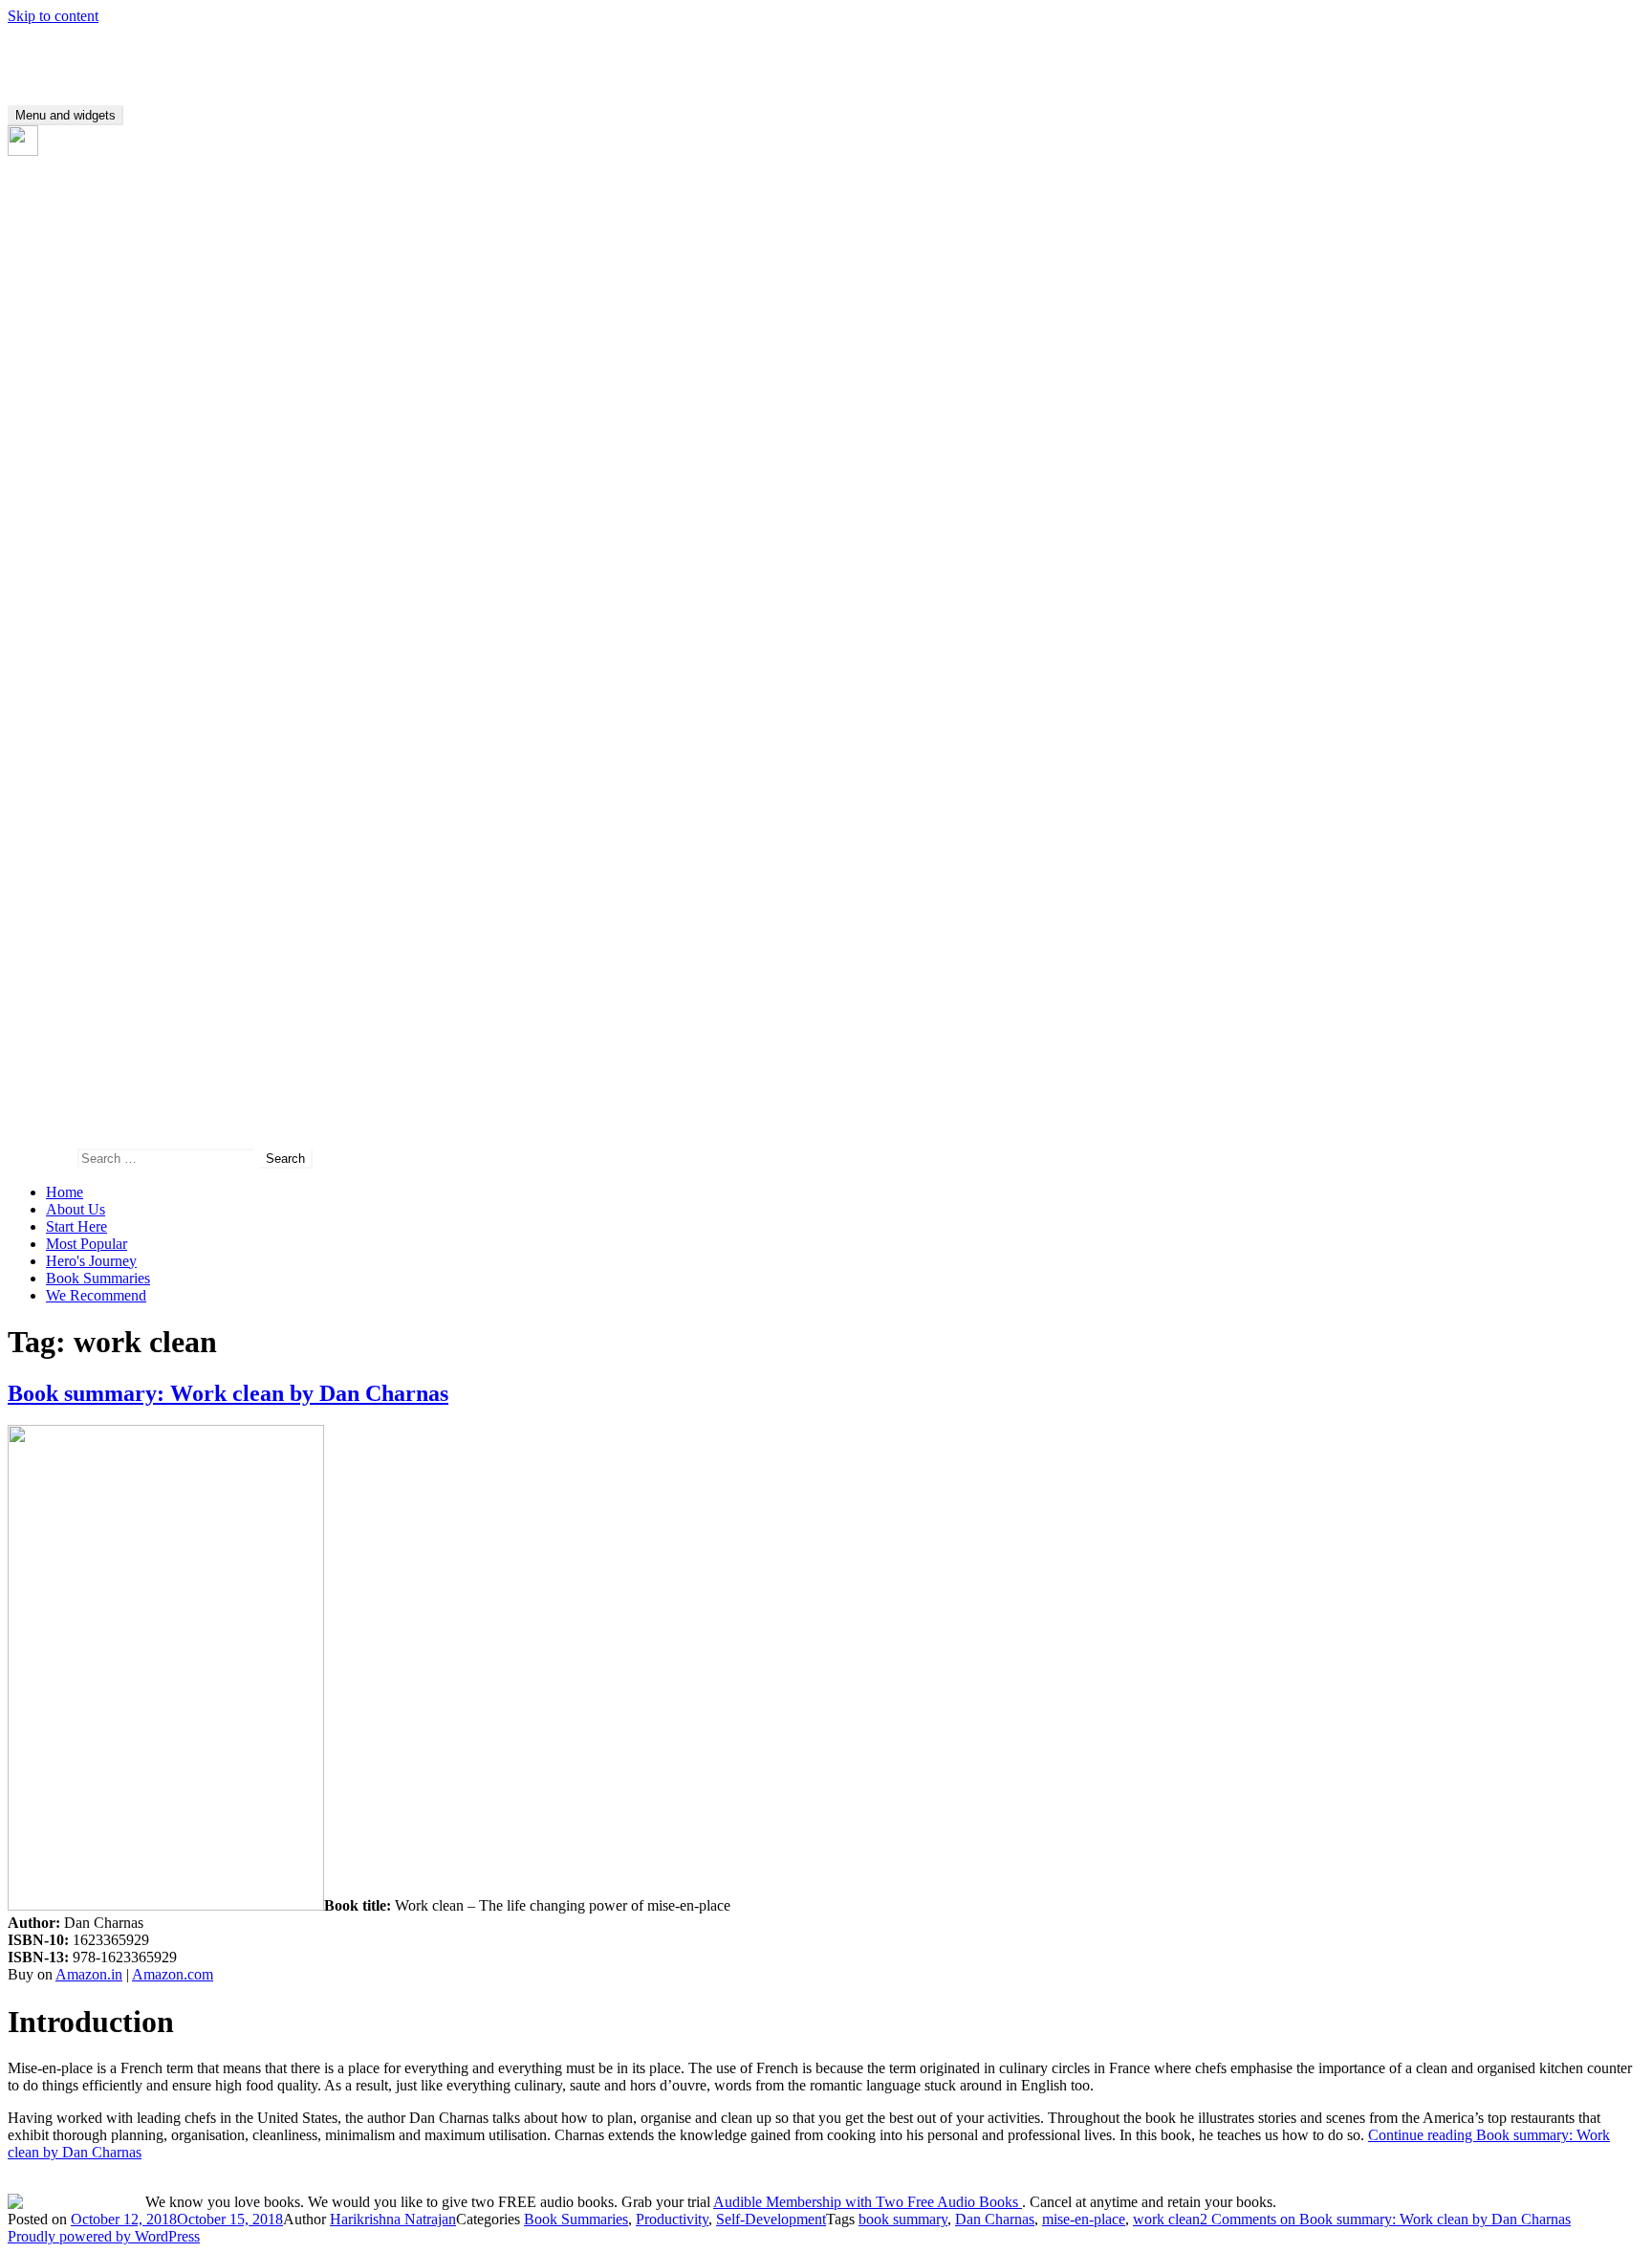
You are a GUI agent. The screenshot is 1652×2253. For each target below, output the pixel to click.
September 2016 (95, 989)
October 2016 (87, 972)
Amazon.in (89, 1974)
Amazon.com (173, 1974)
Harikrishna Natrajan (393, 2219)
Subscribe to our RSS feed (120, 151)
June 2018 (77, 662)
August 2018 (85, 628)
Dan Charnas (995, 2219)
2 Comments (1385, 2219)
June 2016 (77, 1041)
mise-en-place (1084, 2219)
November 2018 (95, 576)
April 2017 (79, 869)
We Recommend (96, 1295)
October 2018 (87, 593)
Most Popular (87, 1244)
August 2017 (85, 834)
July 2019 (76, 456)
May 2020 (77, 284)
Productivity (672, 2219)
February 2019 (90, 542)
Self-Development (771, 2219)
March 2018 (83, 714)
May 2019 (77, 490)
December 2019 (94, 370)
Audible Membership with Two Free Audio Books (868, 2202)
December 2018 (94, 559)
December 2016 (94, 938)
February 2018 (90, 731)
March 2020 (83, 318)
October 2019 (87, 404)
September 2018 (95, 611)
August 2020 (85, 249)
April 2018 (79, 697)
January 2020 (87, 352)
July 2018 (76, 645)
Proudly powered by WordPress (104, 2236)
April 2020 (79, 301)
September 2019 (95, 421)
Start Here (76, 1226)
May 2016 (77, 1058)
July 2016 (76, 1024)
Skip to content (53, 16)
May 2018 (77, 679)
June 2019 (77, 473)
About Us (76, 1209)
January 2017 (87, 920)
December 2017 (94, 766)
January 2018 (87, 748)
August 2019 (85, 438)
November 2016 (95, 955)
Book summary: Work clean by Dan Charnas (228, 1393)
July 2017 (76, 852)
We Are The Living (66, 48)
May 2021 (77, 232)
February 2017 (90, 903)
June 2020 (77, 266)
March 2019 (83, 525)
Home (65, 1192)
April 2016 (79, 1075)
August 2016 (85, 1006)
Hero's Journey (91, 1261)
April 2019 (79, 507)
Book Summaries (98, 1278)
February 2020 (90, 335)
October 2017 (87, 800)
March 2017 (83, 886)
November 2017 (95, 783)
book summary (903, 2219)
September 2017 (95, 817)
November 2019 (95, 387)
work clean (1166, 2219)
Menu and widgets (65, 115)
